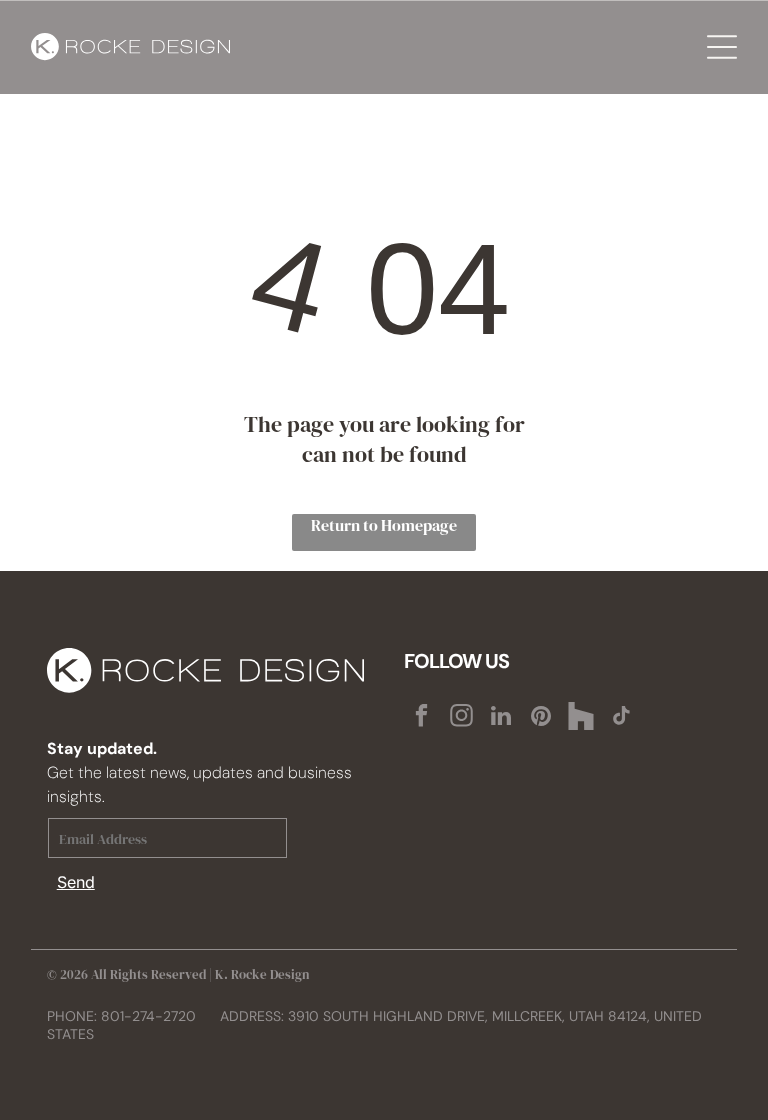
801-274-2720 (148, 1016)
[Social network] (581, 718)
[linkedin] (501, 718)
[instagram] (461, 718)
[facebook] (421, 718)
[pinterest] (541, 718)
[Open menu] (722, 47)
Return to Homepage (384, 525)
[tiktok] (621, 718)
